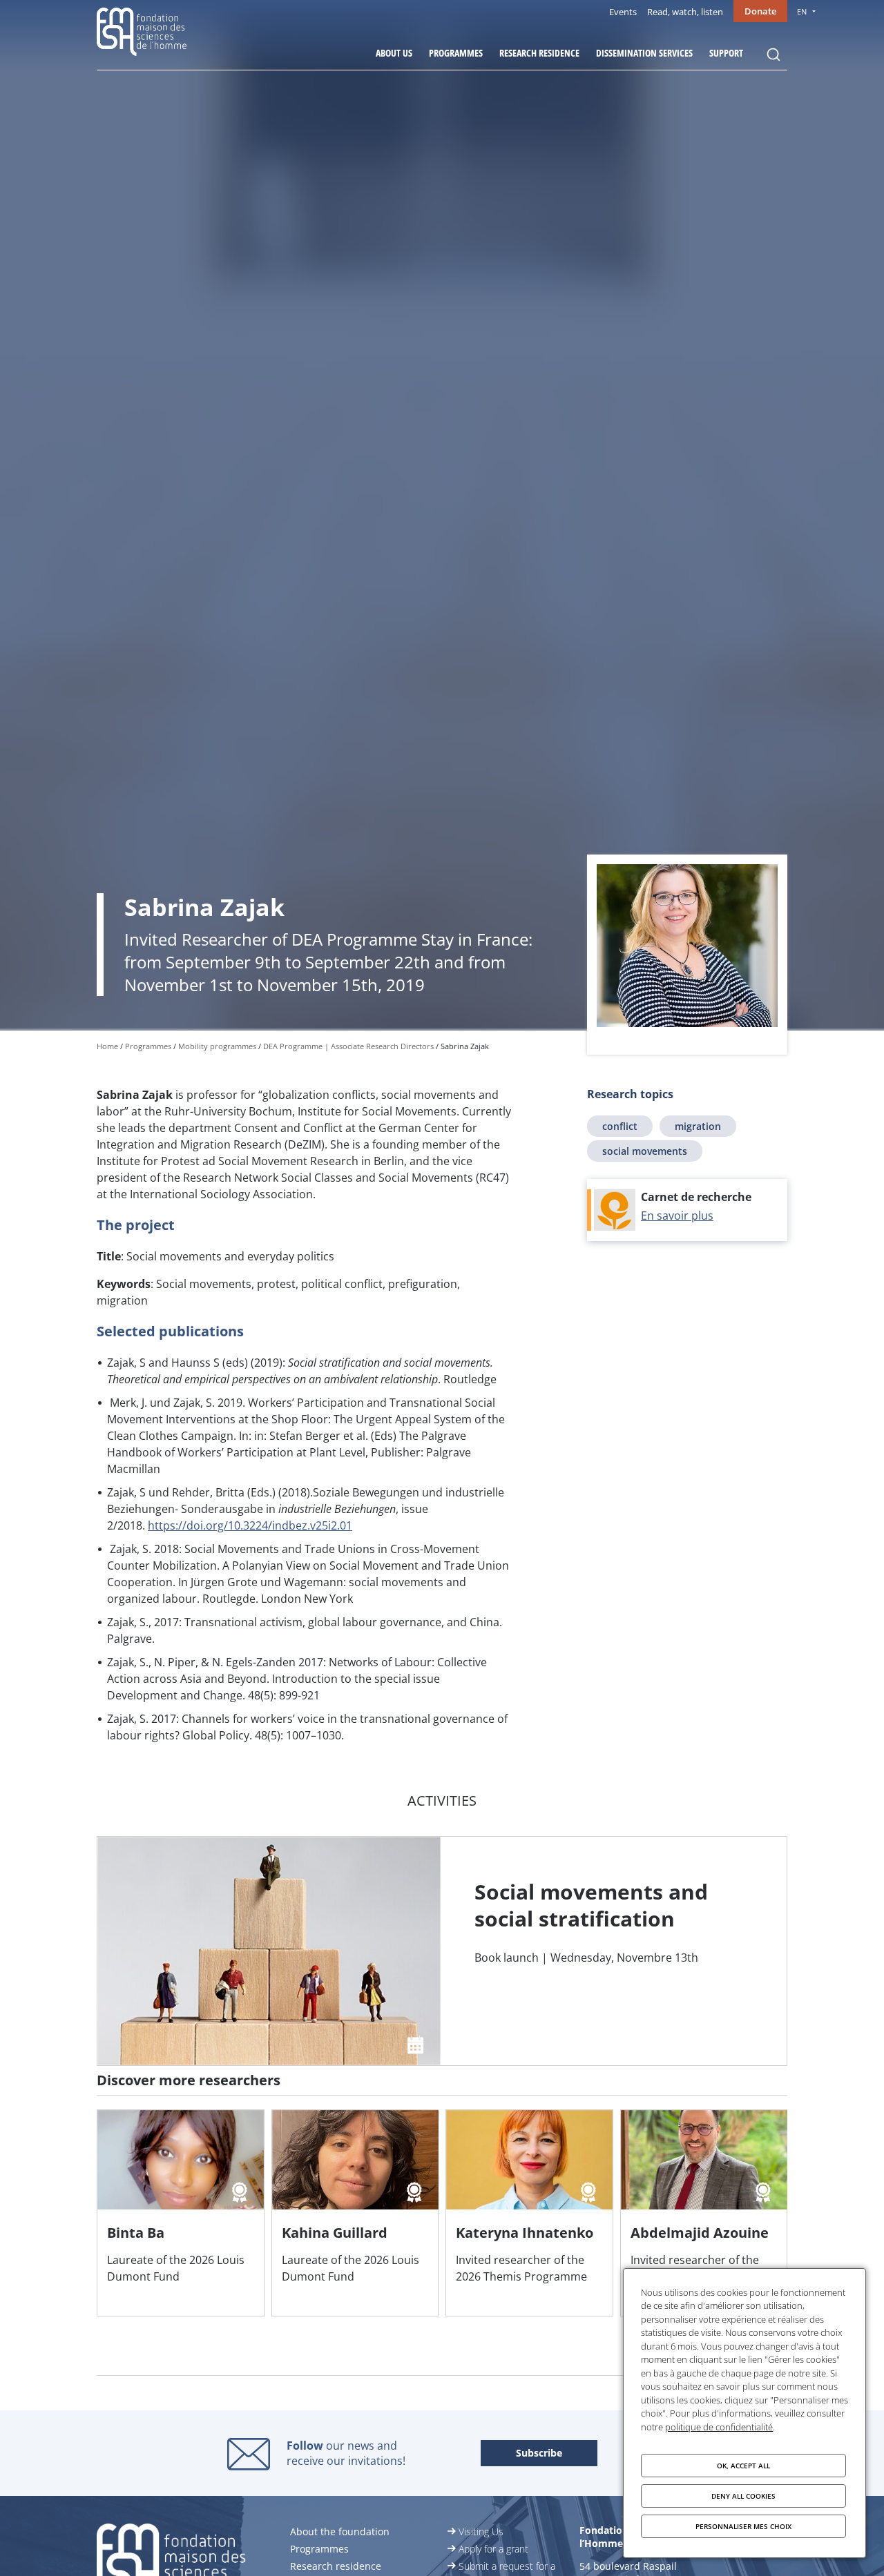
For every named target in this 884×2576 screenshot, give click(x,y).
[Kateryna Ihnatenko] (529, 2213)
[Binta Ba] (181, 2213)
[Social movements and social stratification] (442, 1951)
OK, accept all (743, 2466)
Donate (760, 11)
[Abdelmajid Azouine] (704, 2213)
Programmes (456, 53)
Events (623, 12)
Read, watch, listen (685, 12)
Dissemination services (644, 53)
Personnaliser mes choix (743, 2526)
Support (726, 53)
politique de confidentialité (719, 2427)
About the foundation (340, 2531)
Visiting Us (481, 2531)
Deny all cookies (743, 2496)
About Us (394, 53)
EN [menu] (802, 11)
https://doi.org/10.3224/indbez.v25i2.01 (250, 1525)
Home (107, 1046)
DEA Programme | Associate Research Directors (348, 1046)
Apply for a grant (493, 2549)
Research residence (539, 53)
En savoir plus (677, 1216)
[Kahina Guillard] (355, 2213)
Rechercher (773, 55)
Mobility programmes (217, 1046)
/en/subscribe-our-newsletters (539, 2454)
